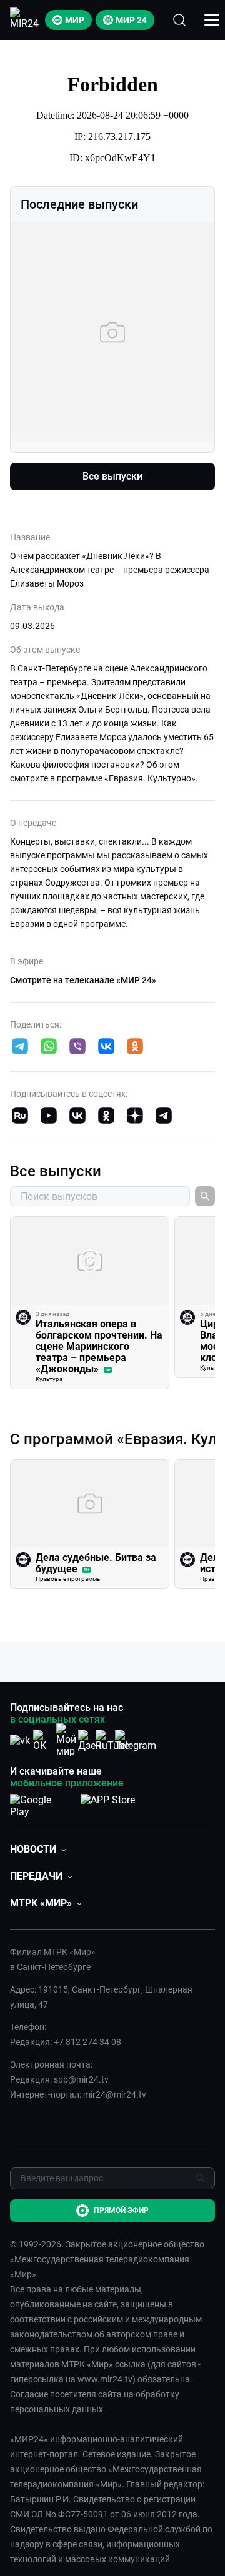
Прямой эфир (121, 2211)
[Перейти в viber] (77, 1048)
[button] (20, 1046)
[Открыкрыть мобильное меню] (212, 20)
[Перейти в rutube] (20, 1117)
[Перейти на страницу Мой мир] (66, 1740)
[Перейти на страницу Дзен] (90, 1741)
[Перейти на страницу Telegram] (136, 1741)
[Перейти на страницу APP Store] (108, 1803)
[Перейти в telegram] (20, 1048)
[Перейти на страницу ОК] (43, 1741)
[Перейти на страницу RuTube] (112, 1741)
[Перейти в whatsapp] (49, 1048)
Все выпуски (112, 476)
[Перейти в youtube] (49, 1117)
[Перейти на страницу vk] (20, 1741)
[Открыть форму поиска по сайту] (179, 20)
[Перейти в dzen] (135, 1117)
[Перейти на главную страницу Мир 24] (24, 20)
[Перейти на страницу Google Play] (40, 1803)
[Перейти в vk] (106, 1048)
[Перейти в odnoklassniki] (135, 1048)
